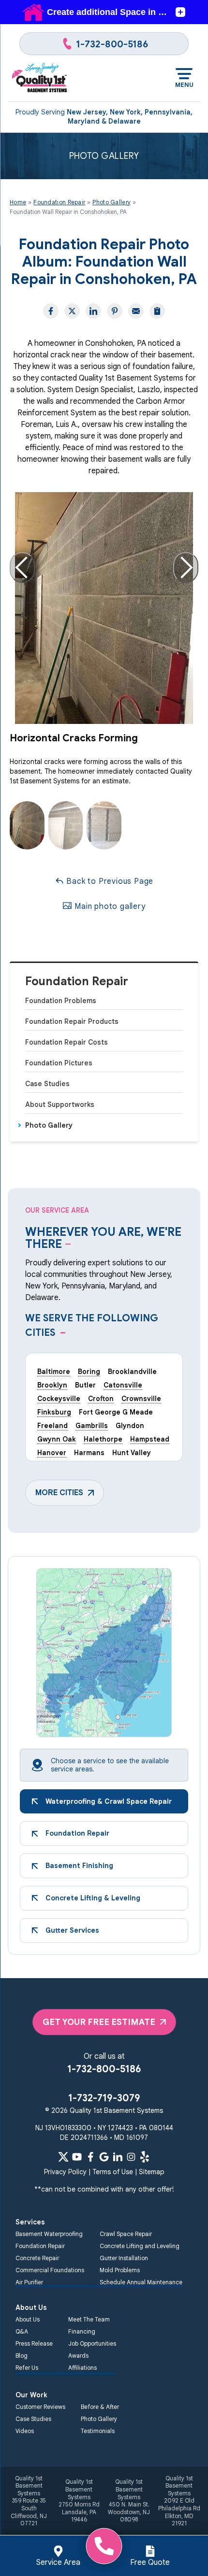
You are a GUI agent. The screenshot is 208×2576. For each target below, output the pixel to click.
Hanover (52, 1453)
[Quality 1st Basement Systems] (40, 78)
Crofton (101, 1399)
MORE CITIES (59, 1493)
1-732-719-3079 (104, 2098)
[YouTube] (77, 2157)
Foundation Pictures (59, 1063)
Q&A (22, 2331)
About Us (28, 2319)
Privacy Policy (65, 2172)
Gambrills (92, 1426)
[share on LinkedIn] (93, 311)
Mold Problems (120, 2270)
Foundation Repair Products (72, 1021)
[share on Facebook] (51, 311)
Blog (22, 2356)
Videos (25, 2431)
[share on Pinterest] (115, 311)
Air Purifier (29, 2282)
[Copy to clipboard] (157, 311)
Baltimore (54, 1372)
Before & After (100, 2407)
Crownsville (141, 1399)
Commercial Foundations (50, 2270)
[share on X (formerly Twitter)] (72, 311)
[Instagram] (131, 2157)
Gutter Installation (124, 2258)
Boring (89, 1372)
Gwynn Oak (57, 1439)
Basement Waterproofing (49, 2234)
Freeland (52, 1426)
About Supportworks (60, 1104)
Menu (184, 85)
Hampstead (150, 1439)
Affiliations (82, 2368)
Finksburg (54, 1412)
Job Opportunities (92, 2343)
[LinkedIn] (118, 2157)
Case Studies (47, 1084)
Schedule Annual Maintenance (141, 2282)
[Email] (136, 311)
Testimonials (98, 2431)
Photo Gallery (49, 1125)
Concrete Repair (37, 2258)
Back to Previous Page (109, 881)
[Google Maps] (104, 2157)
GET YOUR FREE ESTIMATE (99, 2022)
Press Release (34, 2343)
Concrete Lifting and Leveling (140, 2246)
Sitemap (152, 2172)
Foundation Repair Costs (67, 1042)
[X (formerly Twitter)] (63, 2157)
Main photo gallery (109, 906)
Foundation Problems (61, 1001)
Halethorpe (103, 1439)
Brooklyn (52, 1385)
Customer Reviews (40, 2407)
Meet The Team (89, 2319)
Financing (82, 2331)
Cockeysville (59, 1399)
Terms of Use (113, 2172)
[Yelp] (145, 2157)
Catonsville (123, 1385)
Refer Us (27, 2368)
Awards (78, 2356)
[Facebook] (90, 2157)
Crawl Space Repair (126, 2234)
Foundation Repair (77, 982)
